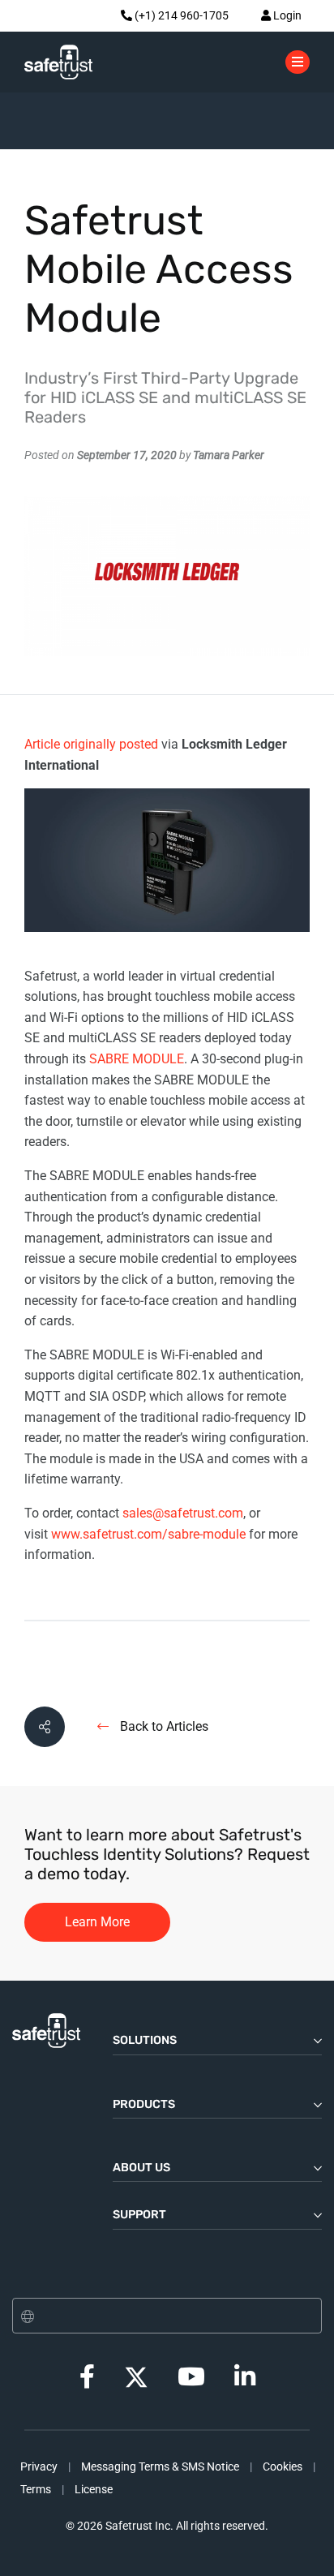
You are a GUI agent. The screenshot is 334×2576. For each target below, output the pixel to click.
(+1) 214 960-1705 (180, 15)
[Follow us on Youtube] (191, 2381)
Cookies (283, 2467)
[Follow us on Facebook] (87, 2381)
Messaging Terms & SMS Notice (160, 2467)
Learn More (97, 1922)
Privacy (39, 2467)
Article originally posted (91, 744)
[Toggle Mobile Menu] (298, 61)
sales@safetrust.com (183, 1513)
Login (286, 15)
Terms (36, 2489)
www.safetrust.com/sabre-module (147, 1534)
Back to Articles (163, 1726)
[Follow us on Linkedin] (245, 2381)
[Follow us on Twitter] (136, 2376)
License (94, 2489)
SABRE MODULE (137, 1059)
